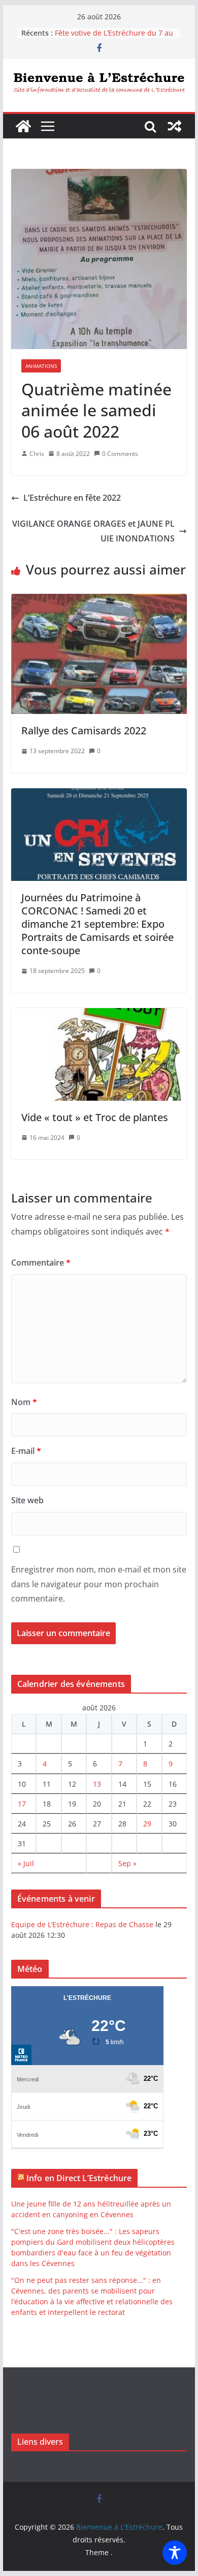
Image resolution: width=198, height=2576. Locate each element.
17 (22, 1804)
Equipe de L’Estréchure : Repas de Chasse (82, 1924)
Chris (37, 454)
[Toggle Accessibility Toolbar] (175, 2553)
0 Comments (120, 454)
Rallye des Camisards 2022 (84, 731)
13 (97, 1784)
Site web (27, 1500)
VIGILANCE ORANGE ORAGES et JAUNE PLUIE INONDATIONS (93, 531)
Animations (41, 366)
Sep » (127, 1863)
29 (147, 1824)
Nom (24, 1402)
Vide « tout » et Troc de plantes (95, 1117)
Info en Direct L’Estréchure (79, 2178)
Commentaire (41, 1263)
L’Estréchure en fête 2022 (72, 498)
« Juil (26, 1863)
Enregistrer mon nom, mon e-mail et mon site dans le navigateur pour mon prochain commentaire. (99, 1584)
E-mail (26, 1451)
